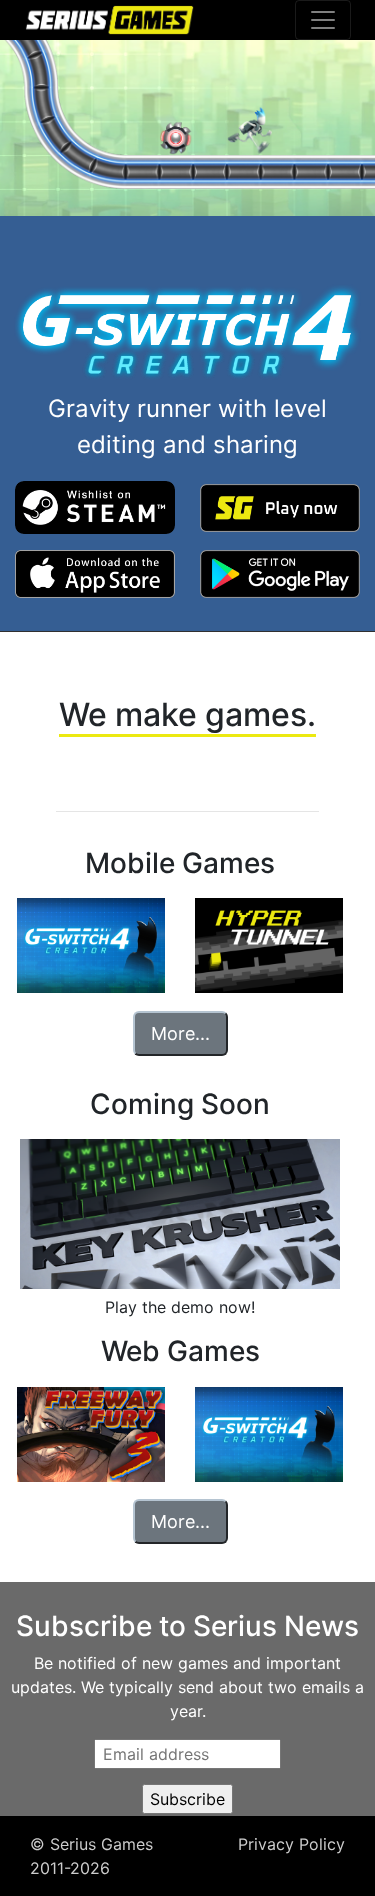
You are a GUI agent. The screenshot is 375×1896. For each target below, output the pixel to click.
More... (180, 1033)
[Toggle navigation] (323, 20)
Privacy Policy (291, 1844)
